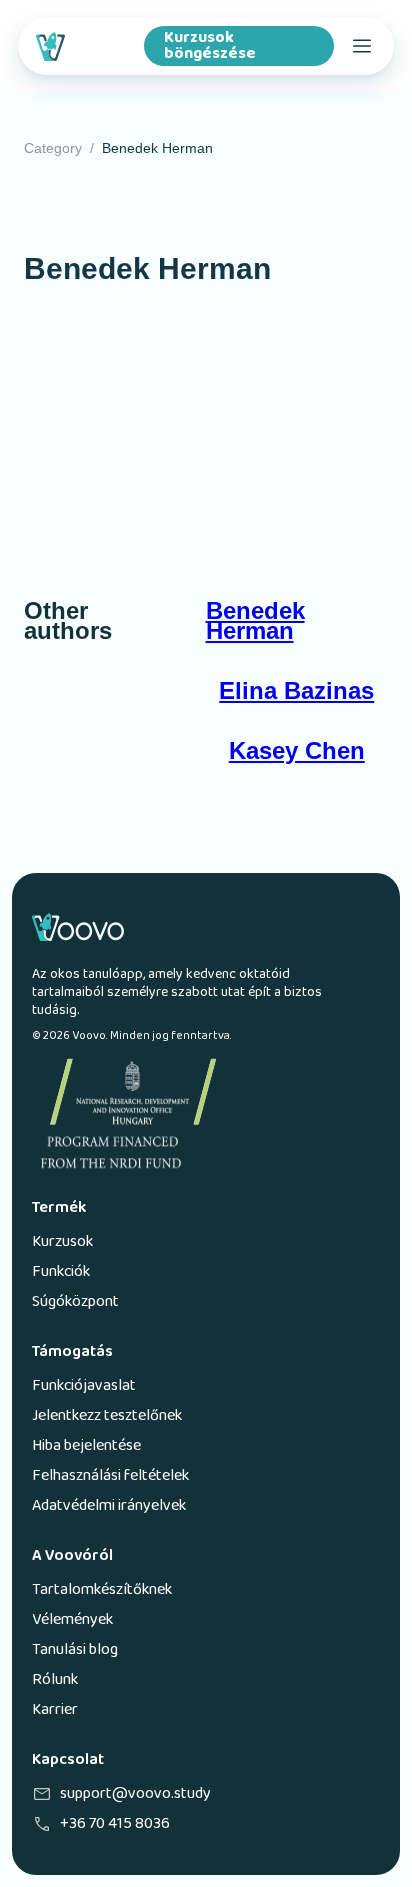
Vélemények (72, 1620)
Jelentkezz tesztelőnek (107, 1416)
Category (53, 148)
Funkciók (61, 1272)
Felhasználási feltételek (110, 1476)
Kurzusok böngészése (210, 46)
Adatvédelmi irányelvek (109, 1506)
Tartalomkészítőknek (102, 1590)
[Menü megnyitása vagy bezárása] (362, 46)
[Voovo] (84, 46)
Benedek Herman (157, 148)
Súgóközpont (75, 1302)
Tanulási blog (75, 1650)
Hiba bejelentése (86, 1446)
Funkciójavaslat (84, 1386)
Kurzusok (62, 1242)
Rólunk (55, 1680)
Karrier (55, 1710)
